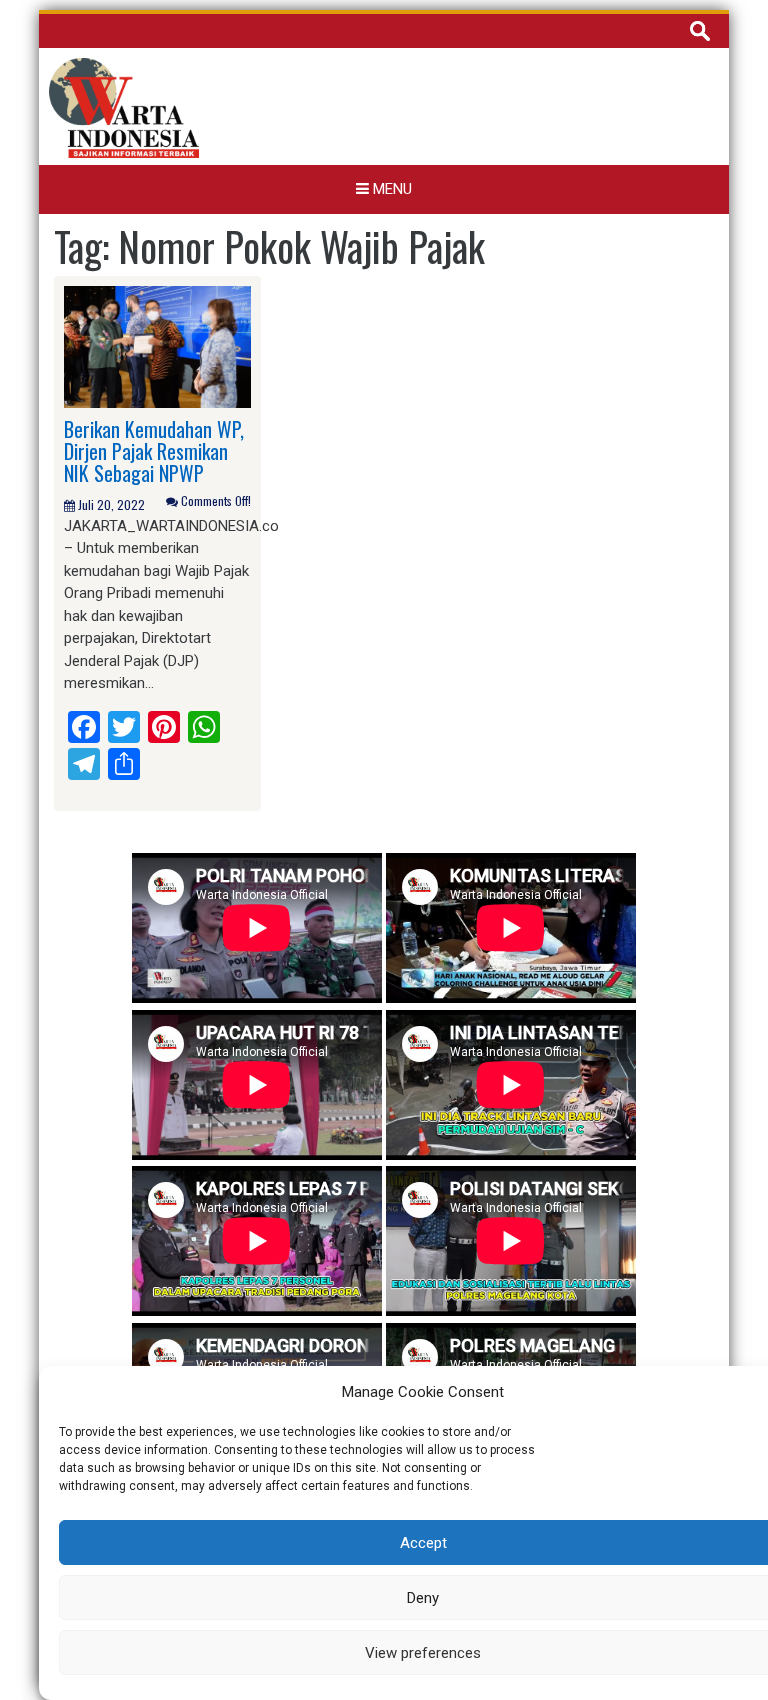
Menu (390, 189)
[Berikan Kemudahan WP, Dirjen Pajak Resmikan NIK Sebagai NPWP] (157, 346)
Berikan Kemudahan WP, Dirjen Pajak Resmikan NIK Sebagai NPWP (154, 451)
